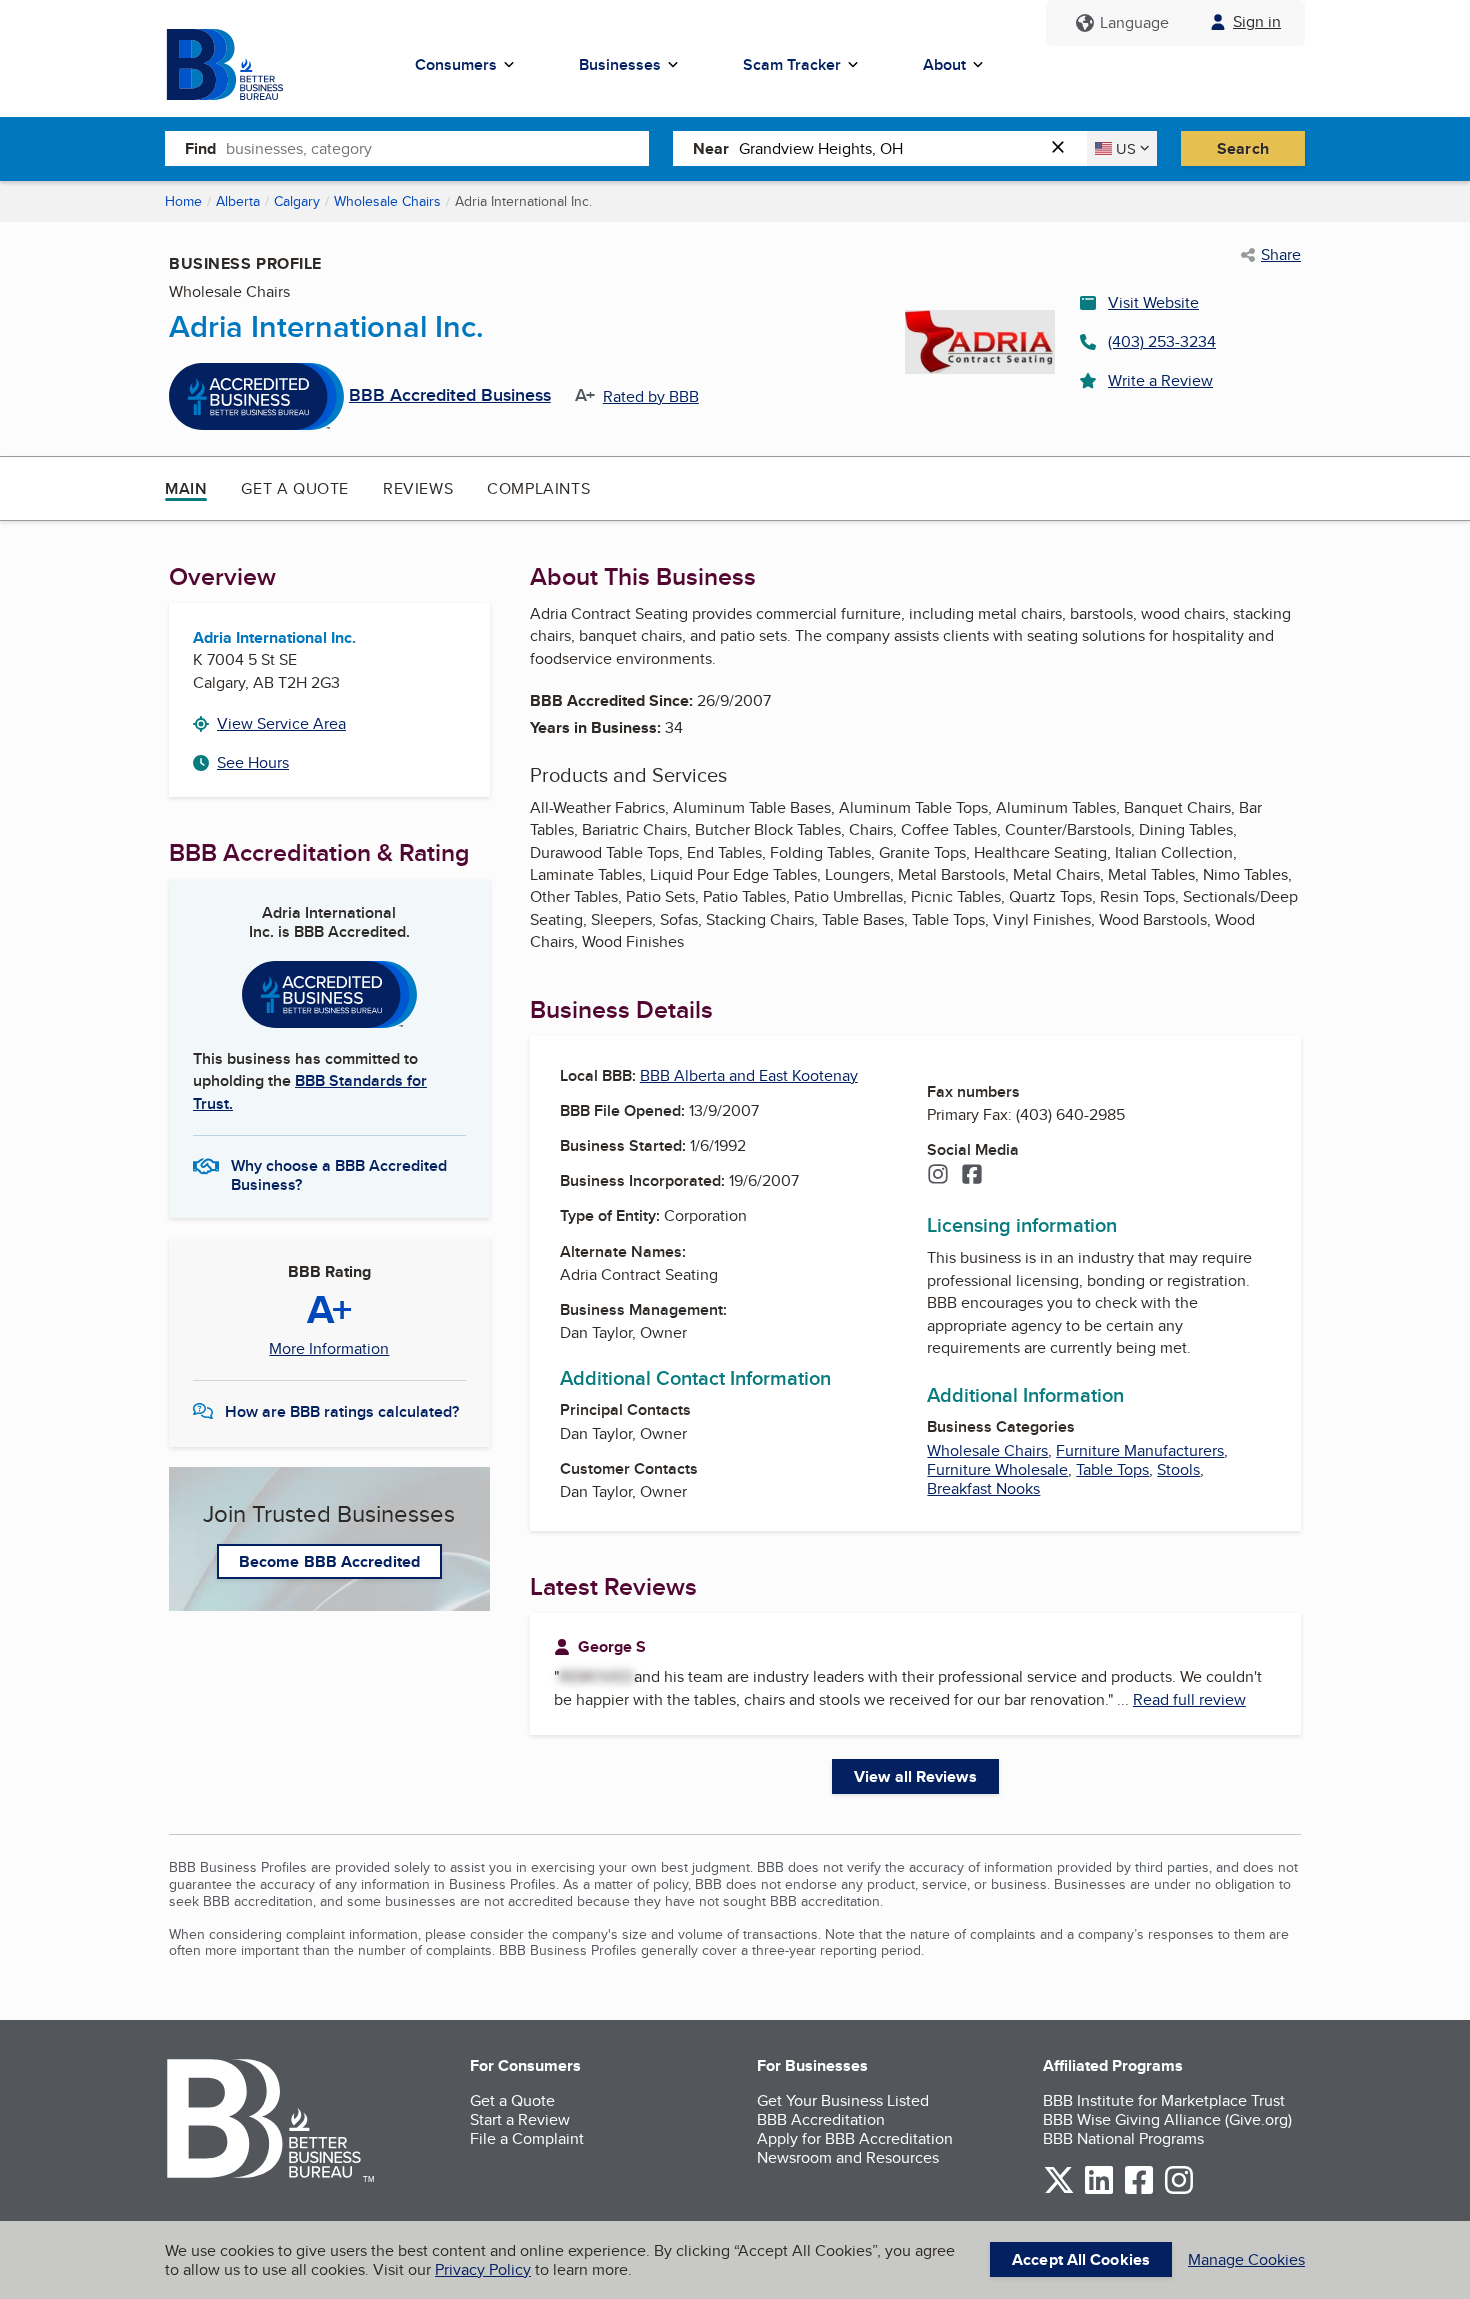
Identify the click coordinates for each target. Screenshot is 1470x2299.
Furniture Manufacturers (1140, 1450)
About (944, 64)
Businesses (620, 64)
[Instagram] (938, 1176)
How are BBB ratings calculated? (342, 1411)
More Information (329, 1349)
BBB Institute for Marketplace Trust (1164, 2100)
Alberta (238, 201)
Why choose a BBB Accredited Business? (339, 1174)
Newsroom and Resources (848, 2157)
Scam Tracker (792, 64)
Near (711, 148)
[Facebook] (972, 1176)
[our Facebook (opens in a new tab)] (1139, 2190)
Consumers (456, 64)
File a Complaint (527, 2138)
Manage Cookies (1246, 2259)
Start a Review (520, 2119)
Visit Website (1153, 302)
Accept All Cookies (1081, 2259)
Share (1281, 255)
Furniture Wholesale (997, 1469)
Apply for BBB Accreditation (855, 2138)
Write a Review (1160, 380)
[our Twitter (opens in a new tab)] (1059, 2190)
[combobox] (437, 148)
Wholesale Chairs (387, 201)
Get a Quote (295, 488)
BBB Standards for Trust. (310, 1091)
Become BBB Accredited (329, 1561)
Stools (1178, 1469)
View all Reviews (915, 1776)
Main (186, 488)
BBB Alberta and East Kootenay (749, 1075)
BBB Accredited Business (450, 396)
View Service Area (281, 723)
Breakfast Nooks (983, 1488)
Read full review (1189, 1699)
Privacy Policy (483, 2269)
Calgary (297, 201)
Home (183, 201)
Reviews (418, 488)
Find (200, 148)
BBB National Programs (1123, 2138)
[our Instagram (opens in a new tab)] (1179, 2190)
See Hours (253, 762)
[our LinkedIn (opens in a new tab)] (1099, 2190)
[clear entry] (1064, 148)
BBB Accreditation (821, 2119)
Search (1243, 148)
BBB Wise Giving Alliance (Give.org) (1167, 2119)
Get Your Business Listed (843, 2100)
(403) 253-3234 (1162, 341)
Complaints (538, 488)
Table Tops (1112, 1469)
